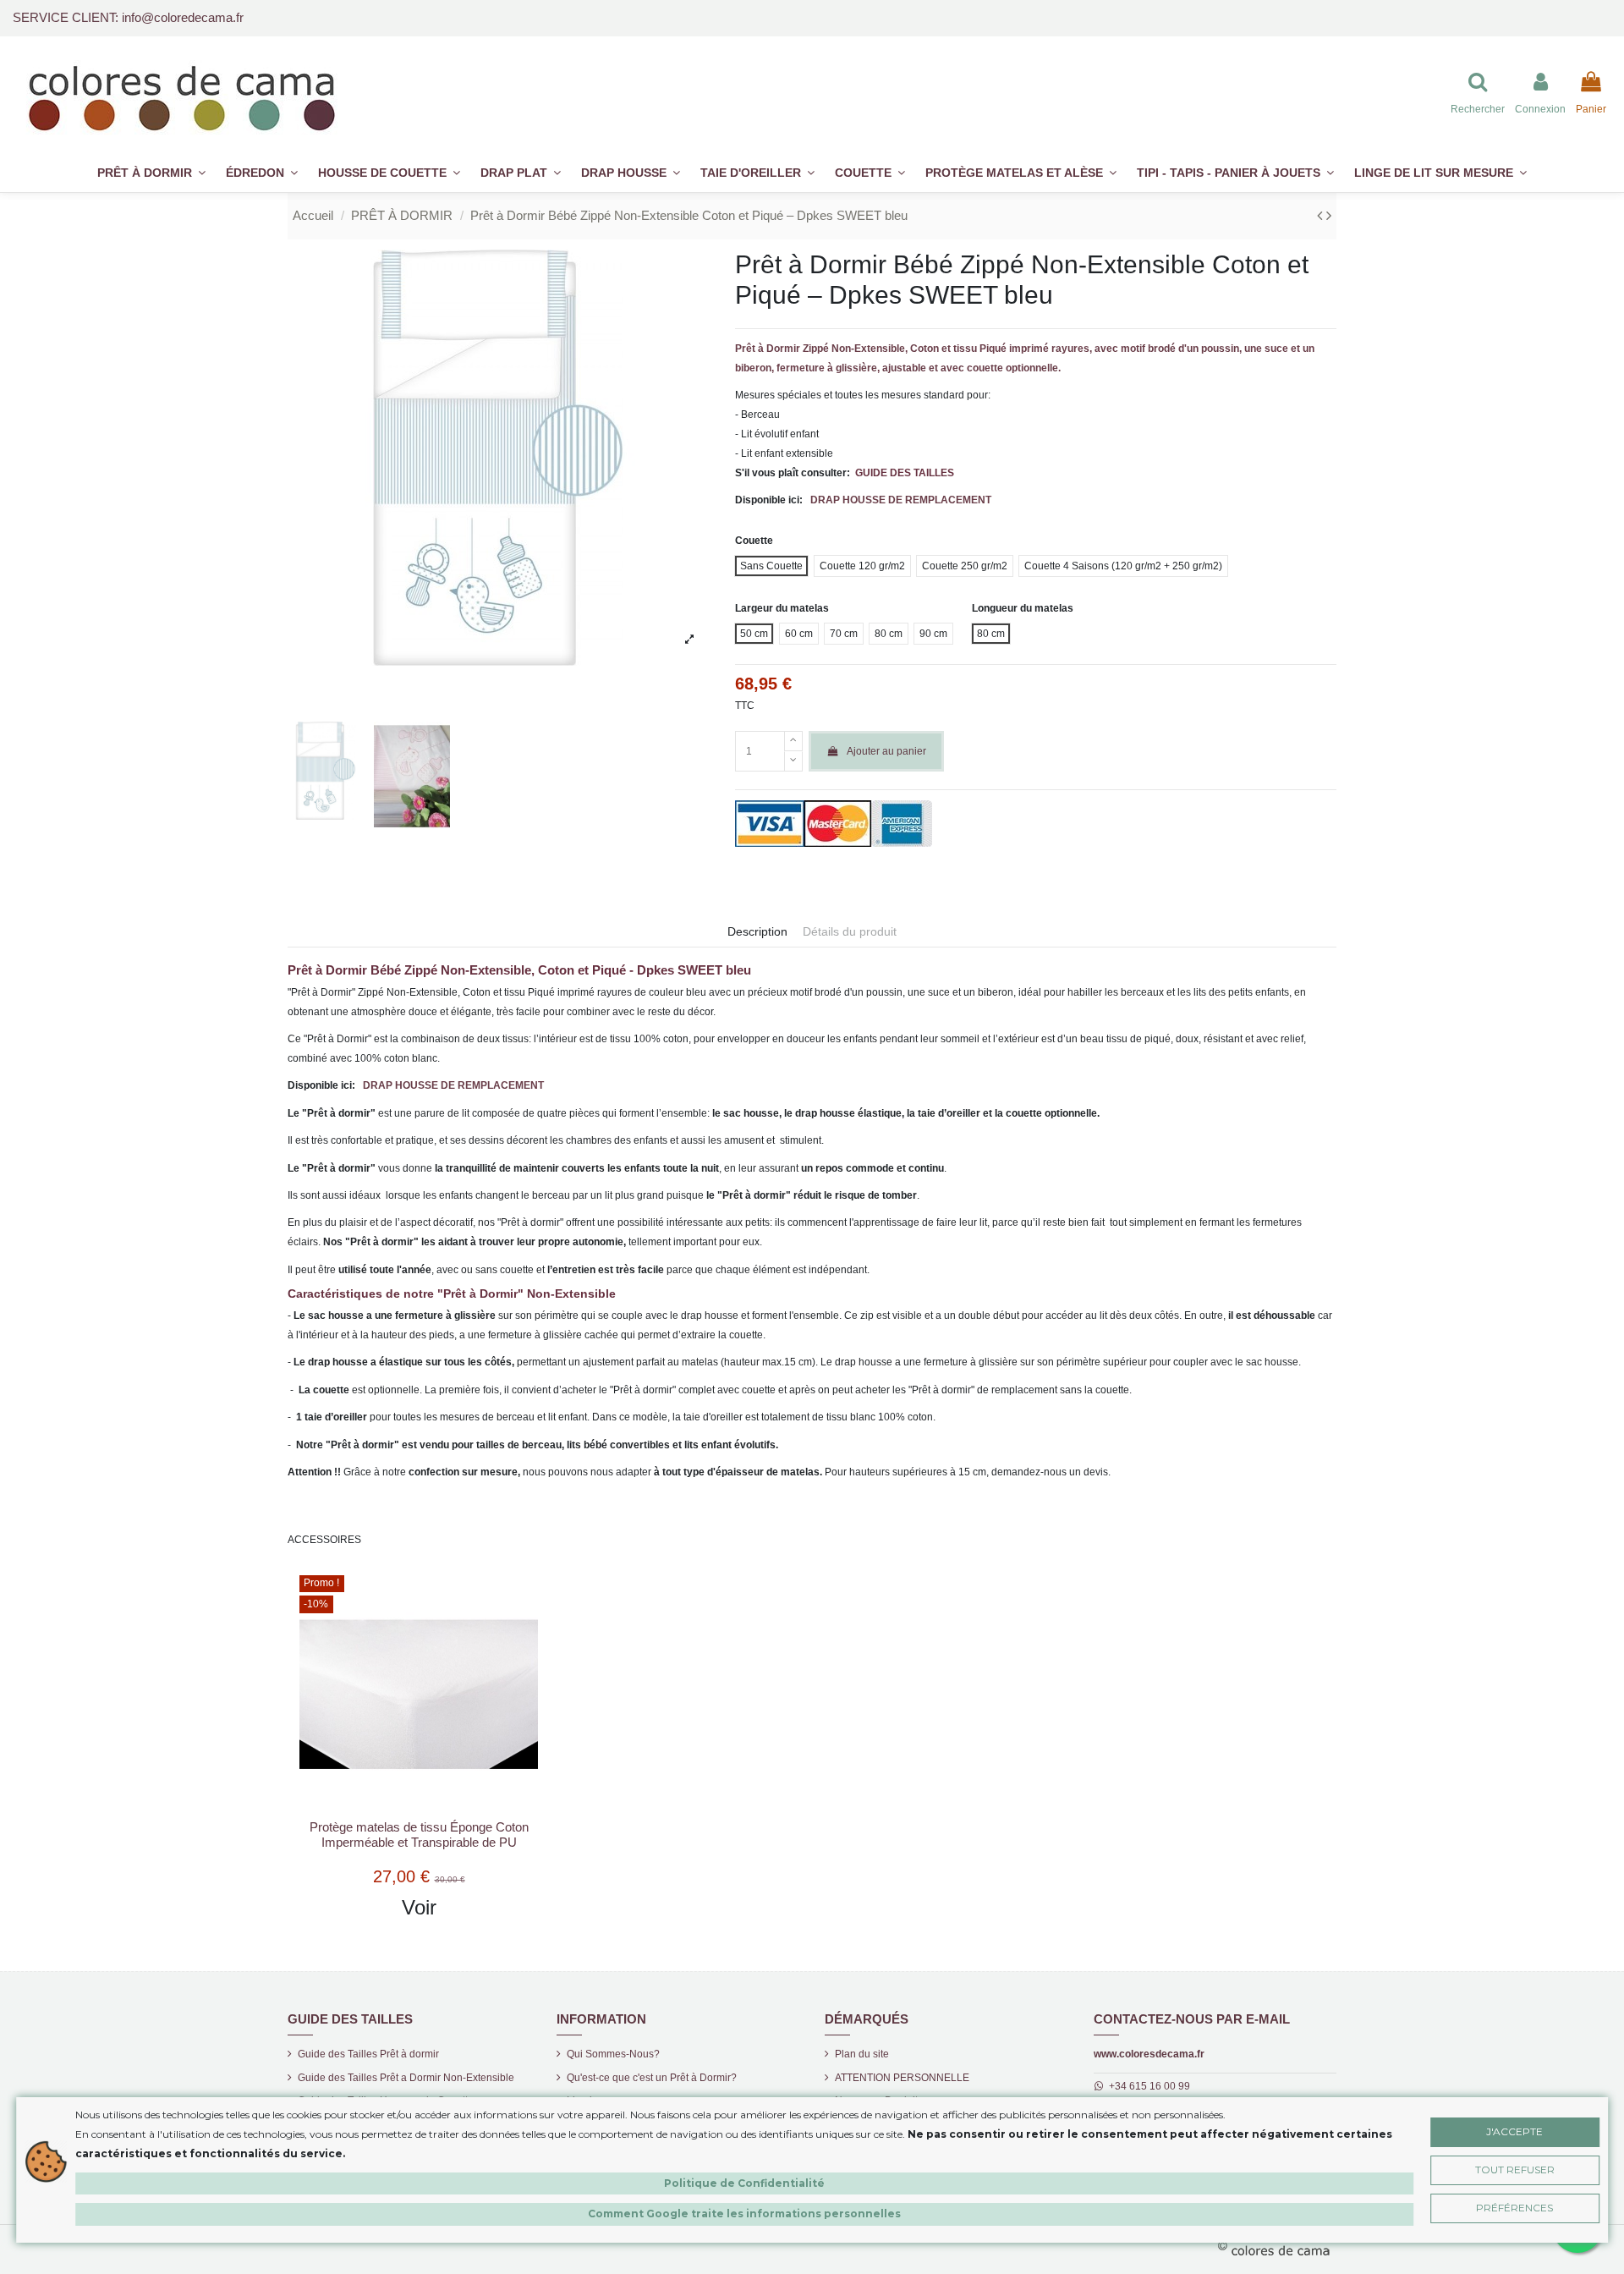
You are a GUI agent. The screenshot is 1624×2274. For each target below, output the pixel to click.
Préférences (1514, 2208)
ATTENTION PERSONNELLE (902, 2078)
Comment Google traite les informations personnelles (744, 2214)
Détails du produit (850, 931)
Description (757, 931)
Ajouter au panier (886, 751)
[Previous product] (1322, 216)
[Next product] (1329, 216)
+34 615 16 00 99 (1149, 2086)
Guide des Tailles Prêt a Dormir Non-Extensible (406, 2078)
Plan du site (862, 2054)
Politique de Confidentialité (744, 2183)
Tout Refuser (1515, 2170)
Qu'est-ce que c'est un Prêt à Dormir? (652, 2078)
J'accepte (1514, 2131)
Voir (419, 1907)
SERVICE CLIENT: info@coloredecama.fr (128, 17)
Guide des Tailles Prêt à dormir (368, 2054)
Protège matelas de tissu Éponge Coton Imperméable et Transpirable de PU (419, 1835)
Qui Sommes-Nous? (613, 2054)
